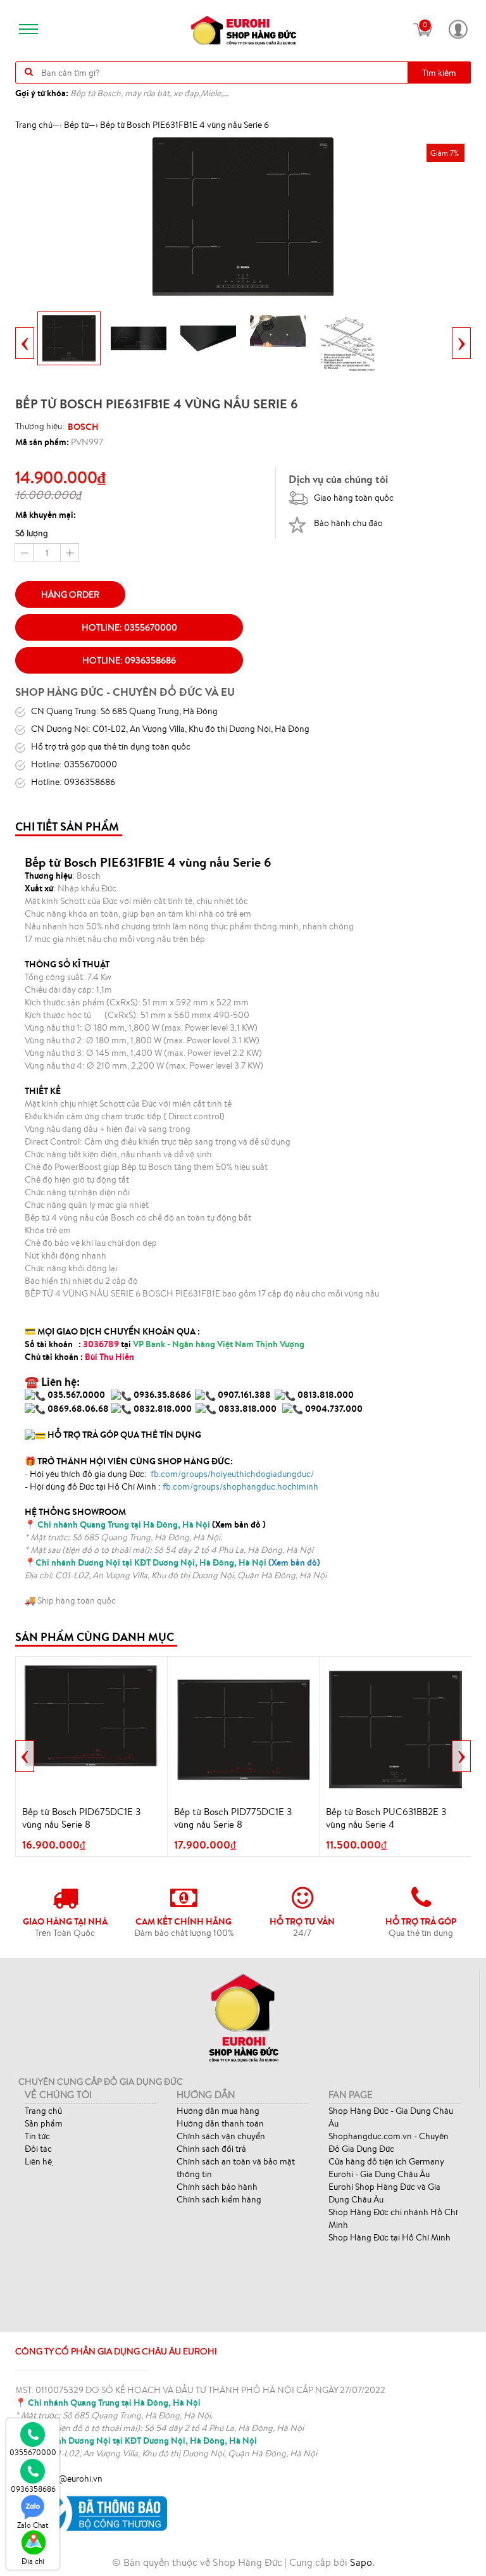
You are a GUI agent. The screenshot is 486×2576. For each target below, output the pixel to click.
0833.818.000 (247, 1409)
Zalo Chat (33, 2525)
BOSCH (83, 427)
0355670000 (33, 2452)
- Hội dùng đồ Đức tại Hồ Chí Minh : (171, 1486)
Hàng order (70, 594)
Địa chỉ (33, 2561)
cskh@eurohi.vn (72, 2479)
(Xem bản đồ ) (152, 1524)
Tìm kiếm (439, 73)
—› (81, 125)
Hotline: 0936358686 (129, 660)
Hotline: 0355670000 (129, 627)
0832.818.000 (163, 1409)
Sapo (361, 2562)
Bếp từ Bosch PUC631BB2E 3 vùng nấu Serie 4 (386, 1818)
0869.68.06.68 (78, 1409)
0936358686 (33, 2489)
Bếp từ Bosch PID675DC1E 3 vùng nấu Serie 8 (81, 1818)
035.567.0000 (76, 1395)
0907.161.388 (245, 1395)
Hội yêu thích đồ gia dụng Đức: (171, 1474)
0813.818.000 (326, 1395)
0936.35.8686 (162, 1395)
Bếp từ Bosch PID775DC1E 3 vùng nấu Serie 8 (233, 1818)
